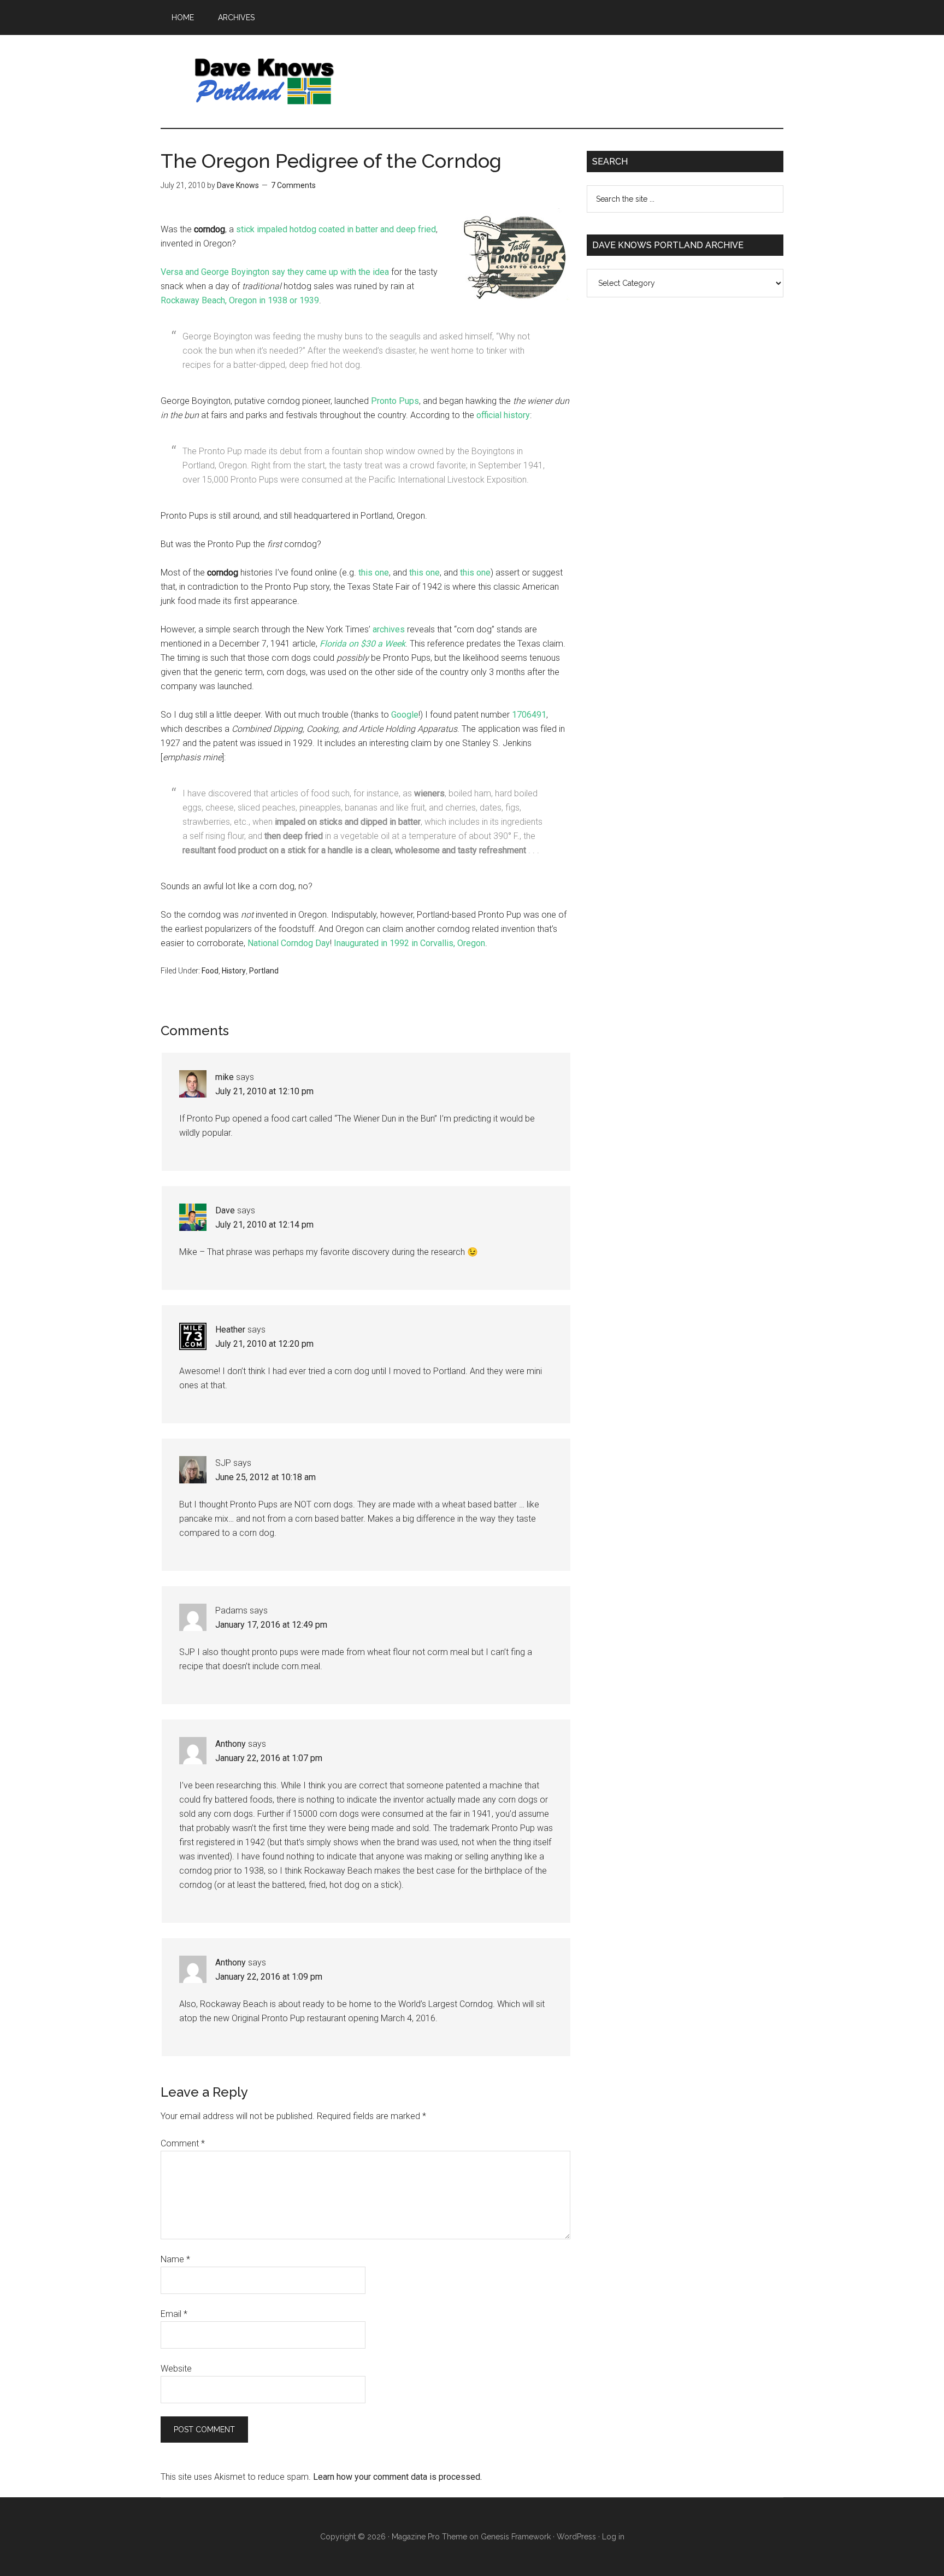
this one (374, 573)
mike (225, 1077)
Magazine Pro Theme (429, 2537)
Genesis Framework (516, 2537)
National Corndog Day (289, 943)
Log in (613, 2537)
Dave (225, 1210)
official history (503, 415)
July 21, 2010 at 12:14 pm (264, 1225)
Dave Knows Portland (264, 81)
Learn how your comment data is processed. (397, 2477)
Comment (183, 2143)
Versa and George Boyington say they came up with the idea (275, 272)
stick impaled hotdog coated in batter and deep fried (336, 229)
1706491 (529, 715)
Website (176, 2369)
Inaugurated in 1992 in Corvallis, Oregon (409, 943)
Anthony (231, 1744)
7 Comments (293, 185)
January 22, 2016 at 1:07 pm (269, 1758)
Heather (230, 1330)
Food (210, 971)
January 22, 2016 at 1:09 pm (269, 1977)
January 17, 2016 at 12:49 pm (271, 1625)
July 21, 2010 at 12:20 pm (264, 1344)
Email (174, 2314)
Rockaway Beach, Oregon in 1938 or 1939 (240, 300)
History (234, 971)
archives (389, 629)
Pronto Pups (395, 401)
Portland (264, 971)
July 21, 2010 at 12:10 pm (264, 1091)
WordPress (576, 2537)
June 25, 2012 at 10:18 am (265, 1477)
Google (405, 715)
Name (175, 2259)
